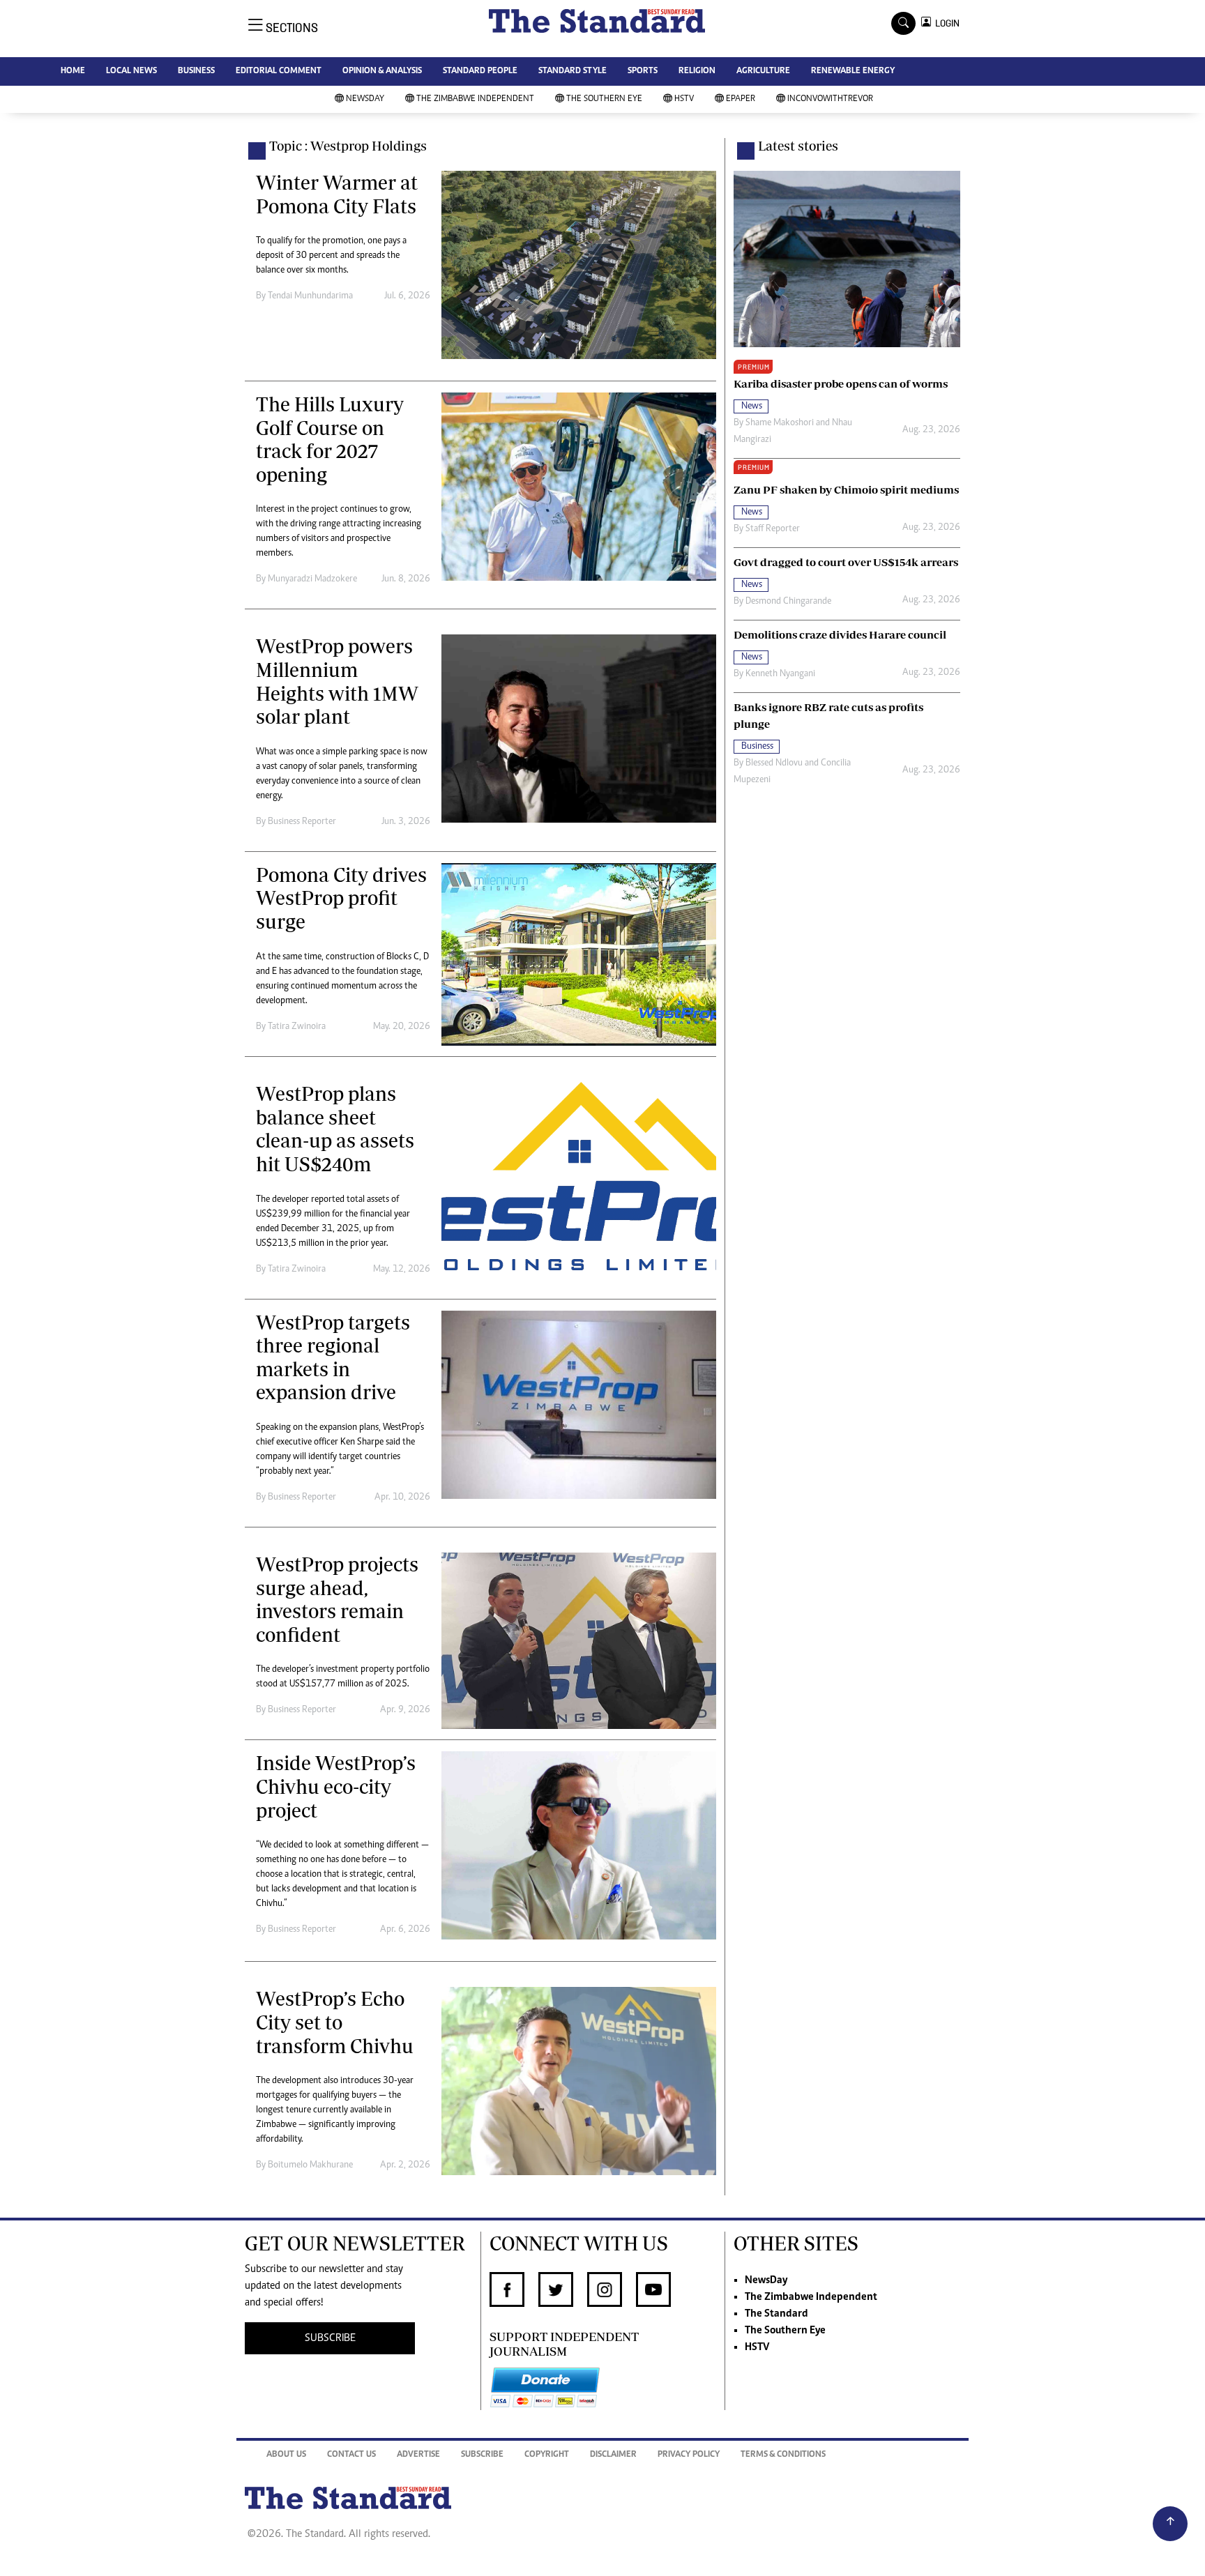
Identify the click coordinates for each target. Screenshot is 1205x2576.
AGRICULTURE (763, 71)
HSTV (684, 99)
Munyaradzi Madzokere (312, 579)
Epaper (741, 99)
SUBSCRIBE (330, 2338)
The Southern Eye (604, 99)
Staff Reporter (773, 529)
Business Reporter (302, 822)
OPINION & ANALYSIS (382, 71)
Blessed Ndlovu (774, 763)
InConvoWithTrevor (830, 99)
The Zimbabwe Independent (475, 99)
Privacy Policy (689, 2455)
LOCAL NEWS (131, 71)
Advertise (418, 2455)
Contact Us (351, 2455)
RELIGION (697, 71)
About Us (286, 2455)
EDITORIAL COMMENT (279, 71)
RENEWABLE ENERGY (853, 71)
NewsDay (365, 99)
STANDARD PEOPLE (480, 71)
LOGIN (945, 23)
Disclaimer (613, 2455)
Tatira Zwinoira (297, 1027)
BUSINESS (196, 71)
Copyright (547, 2455)
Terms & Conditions (783, 2455)
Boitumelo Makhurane (310, 2165)
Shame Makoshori (780, 423)
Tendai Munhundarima (310, 296)
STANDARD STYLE (573, 71)
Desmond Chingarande (788, 602)
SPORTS (643, 71)
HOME (73, 71)
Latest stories (798, 146)
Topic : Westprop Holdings (348, 146)
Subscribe (482, 2455)
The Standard (776, 2314)
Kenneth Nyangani (780, 674)
